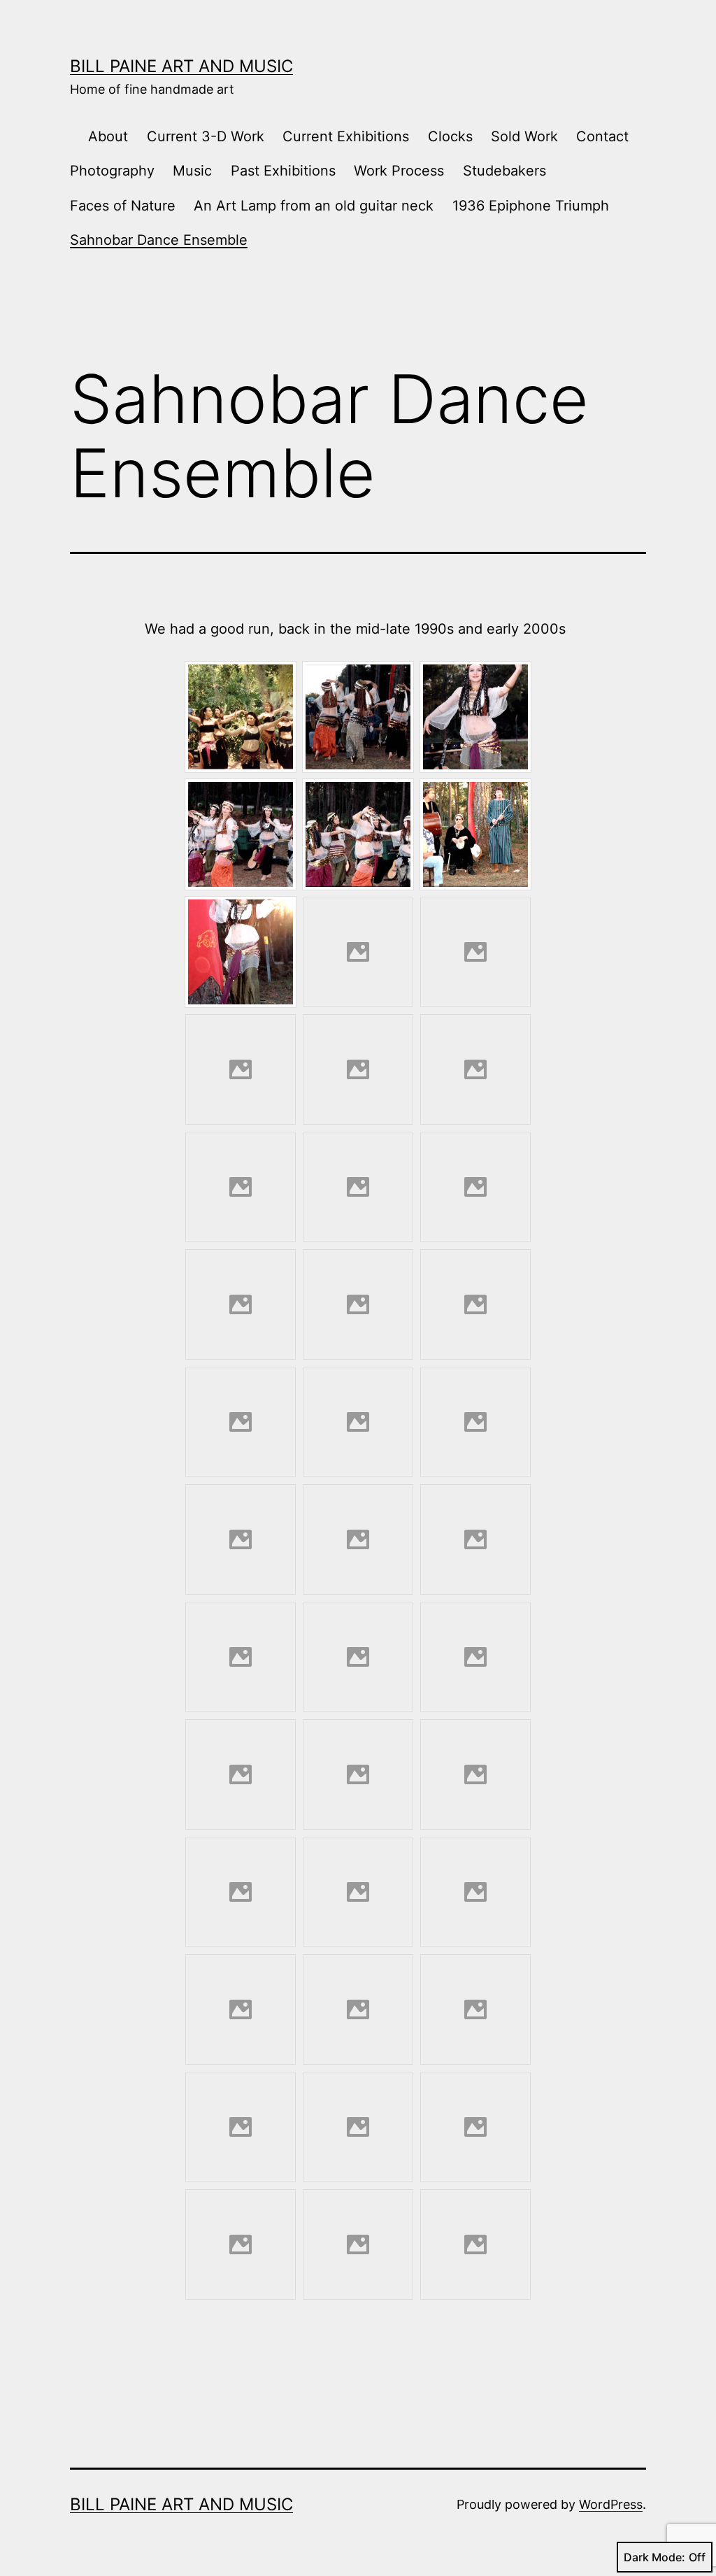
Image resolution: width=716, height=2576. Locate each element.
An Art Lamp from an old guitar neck (314, 206)
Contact (602, 136)
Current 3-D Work (206, 136)
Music (192, 171)
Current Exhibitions (346, 136)
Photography (112, 171)
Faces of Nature (123, 206)
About (108, 136)
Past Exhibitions (283, 171)
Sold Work (524, 136)
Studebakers (504, 171)
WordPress (611, 2504)
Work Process (399, 171)
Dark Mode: (654, 2557)
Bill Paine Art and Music (181, 66)
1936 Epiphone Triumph (531, 206)
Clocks (450, 136)
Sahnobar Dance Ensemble (159, 240)
